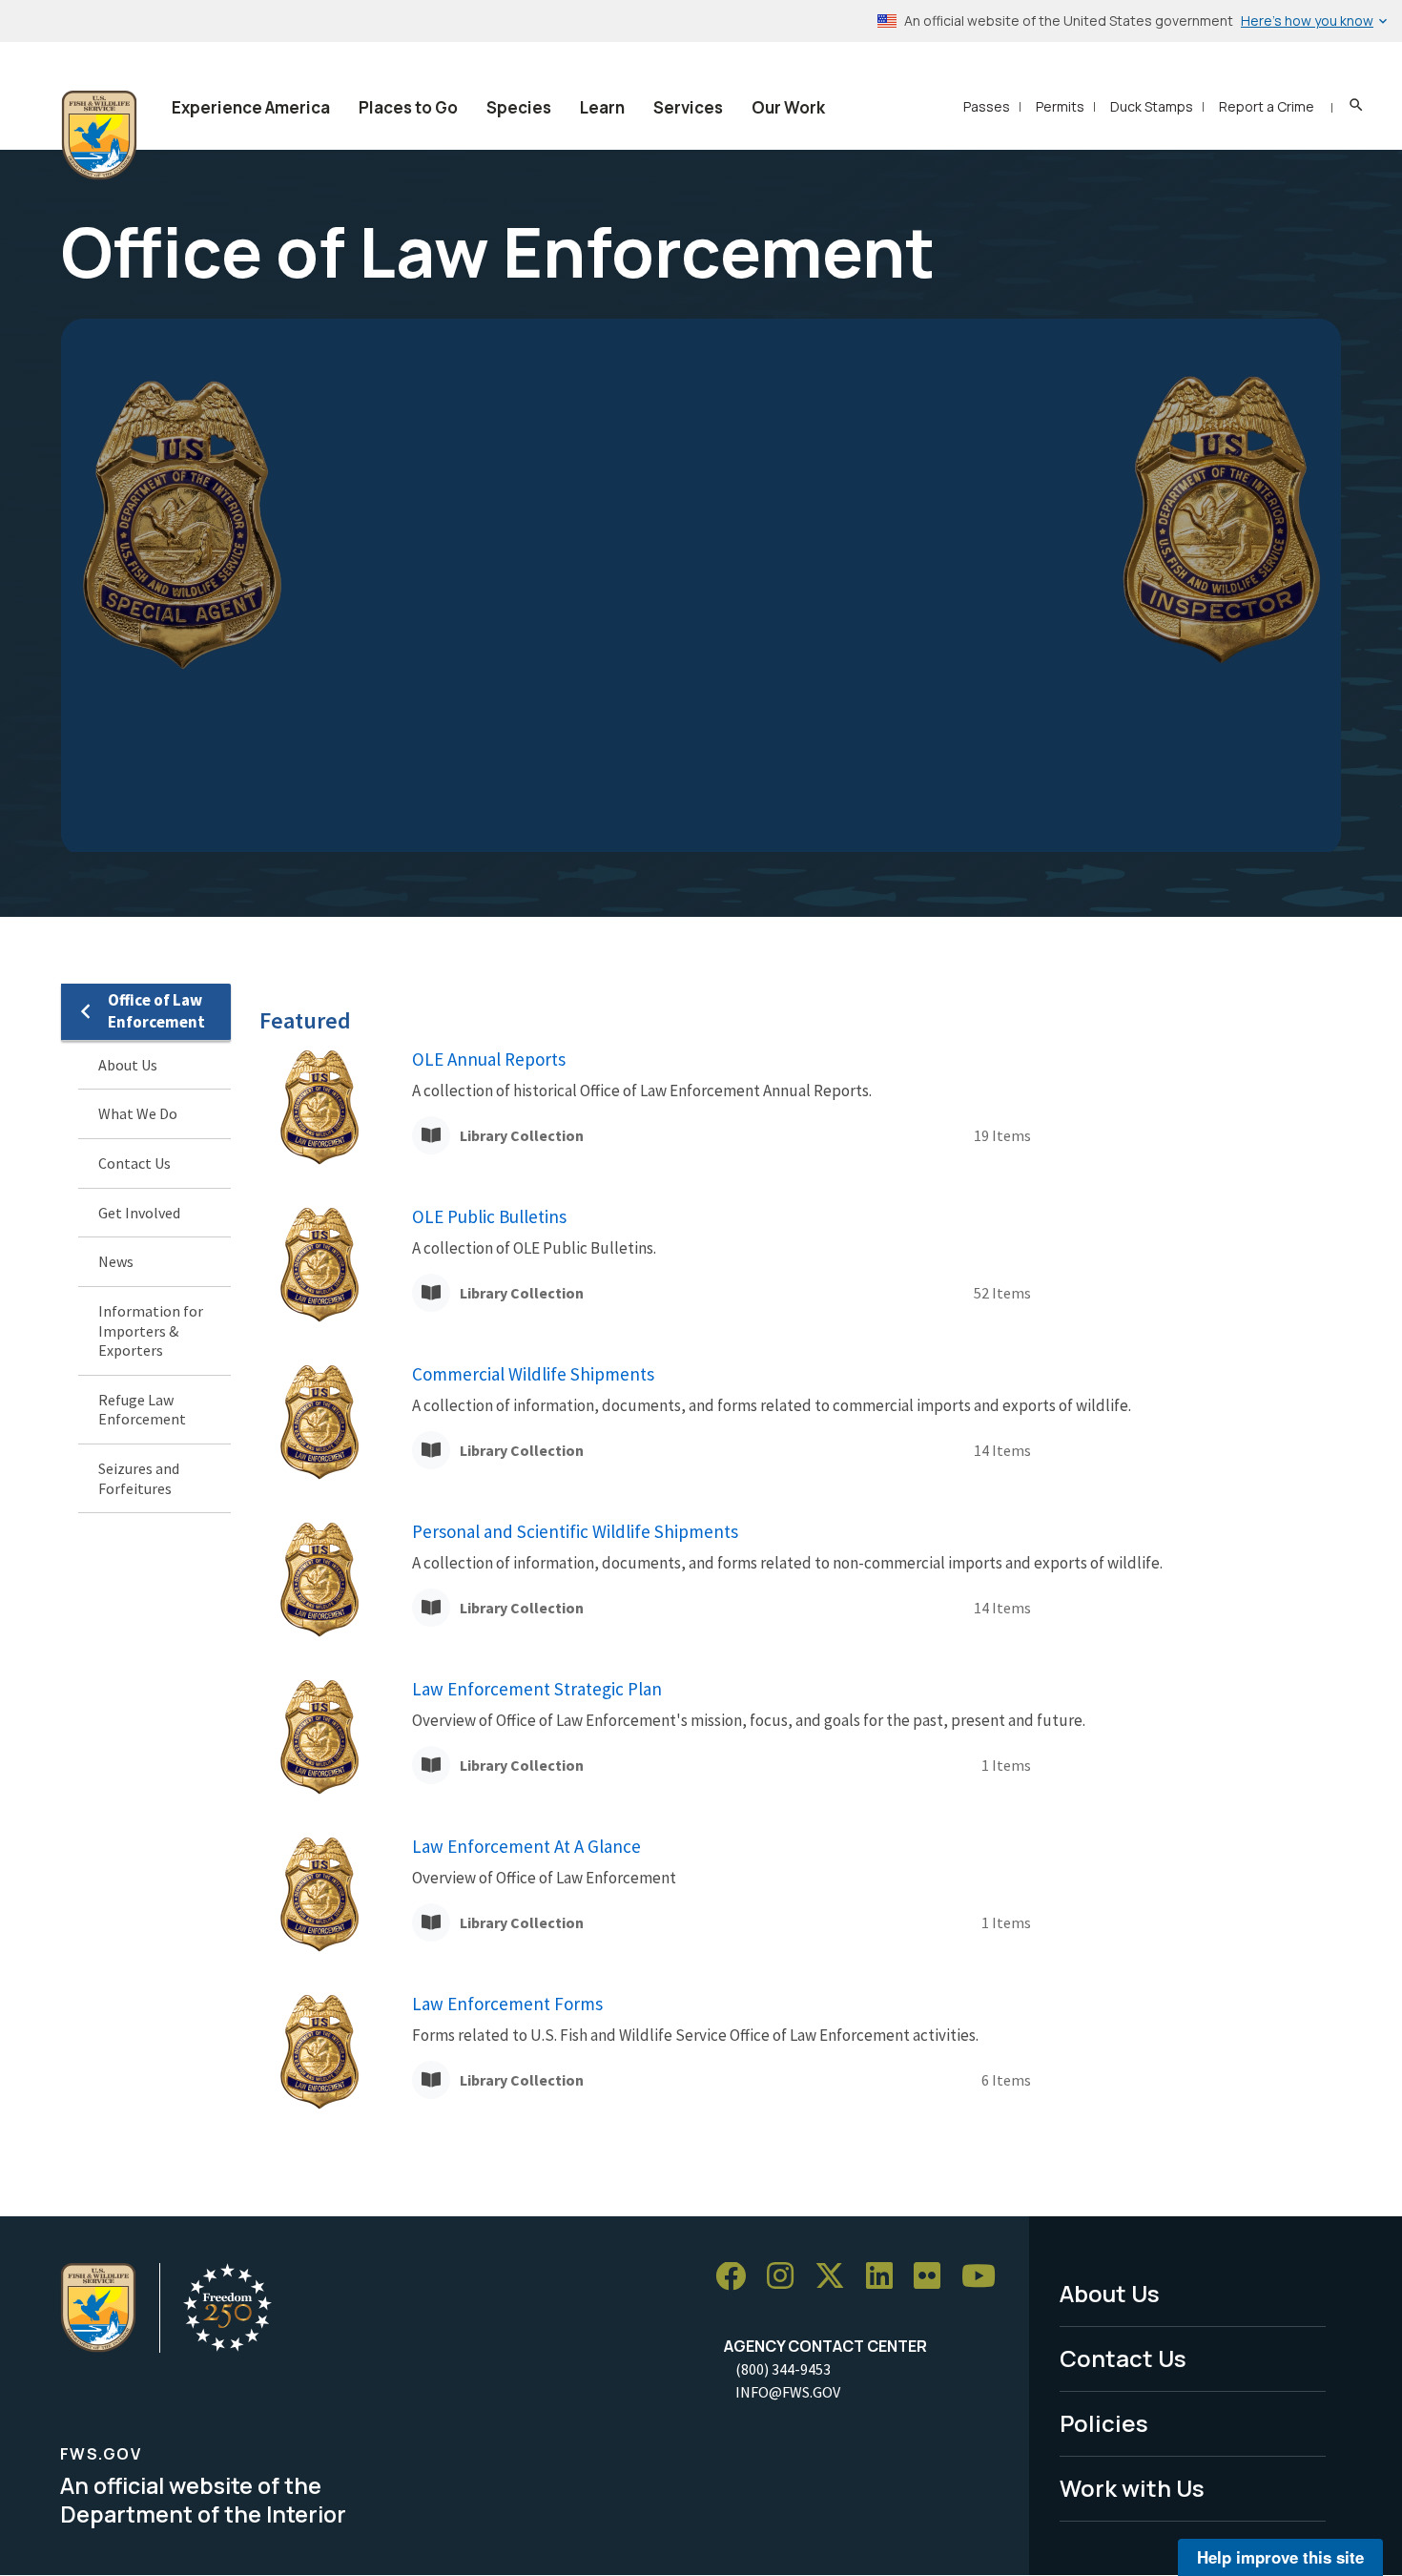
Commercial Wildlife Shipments (533, 1374)
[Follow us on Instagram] (787, 2277)
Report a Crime (1267, 106)
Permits (1060, 106)
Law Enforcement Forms (507, 2004)
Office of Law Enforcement (156, 1011)
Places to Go (408, 107)
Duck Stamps (1152, 106)
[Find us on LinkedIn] (886, 2277)
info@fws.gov (788, 2392)
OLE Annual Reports (489, 1059)
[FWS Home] (99, 135)
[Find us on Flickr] (934, 2277)
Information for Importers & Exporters (151, 1330)
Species (519, 107)
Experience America (251, 107)
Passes (987, 106)
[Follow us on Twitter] (836, 2277)
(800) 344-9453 (783, 2369)
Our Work (788, 107)
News (116, 1262)
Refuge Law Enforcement (142, 1410)
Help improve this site (1280, 2557)
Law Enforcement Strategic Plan (537, 1689)
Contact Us (134, 1163)
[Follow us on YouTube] (985, 2277)
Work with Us (1132, 2488)
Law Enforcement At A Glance (526, 1846)
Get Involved (139, 1213)
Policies (1104, 2423)
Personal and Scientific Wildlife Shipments (575, 1531)
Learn (602, 107)
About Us (128, 1065)
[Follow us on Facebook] (737, 2277)
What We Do (138, 1114)
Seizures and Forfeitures (139, 1478)
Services (688, 107)
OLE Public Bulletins (489, 1216)
